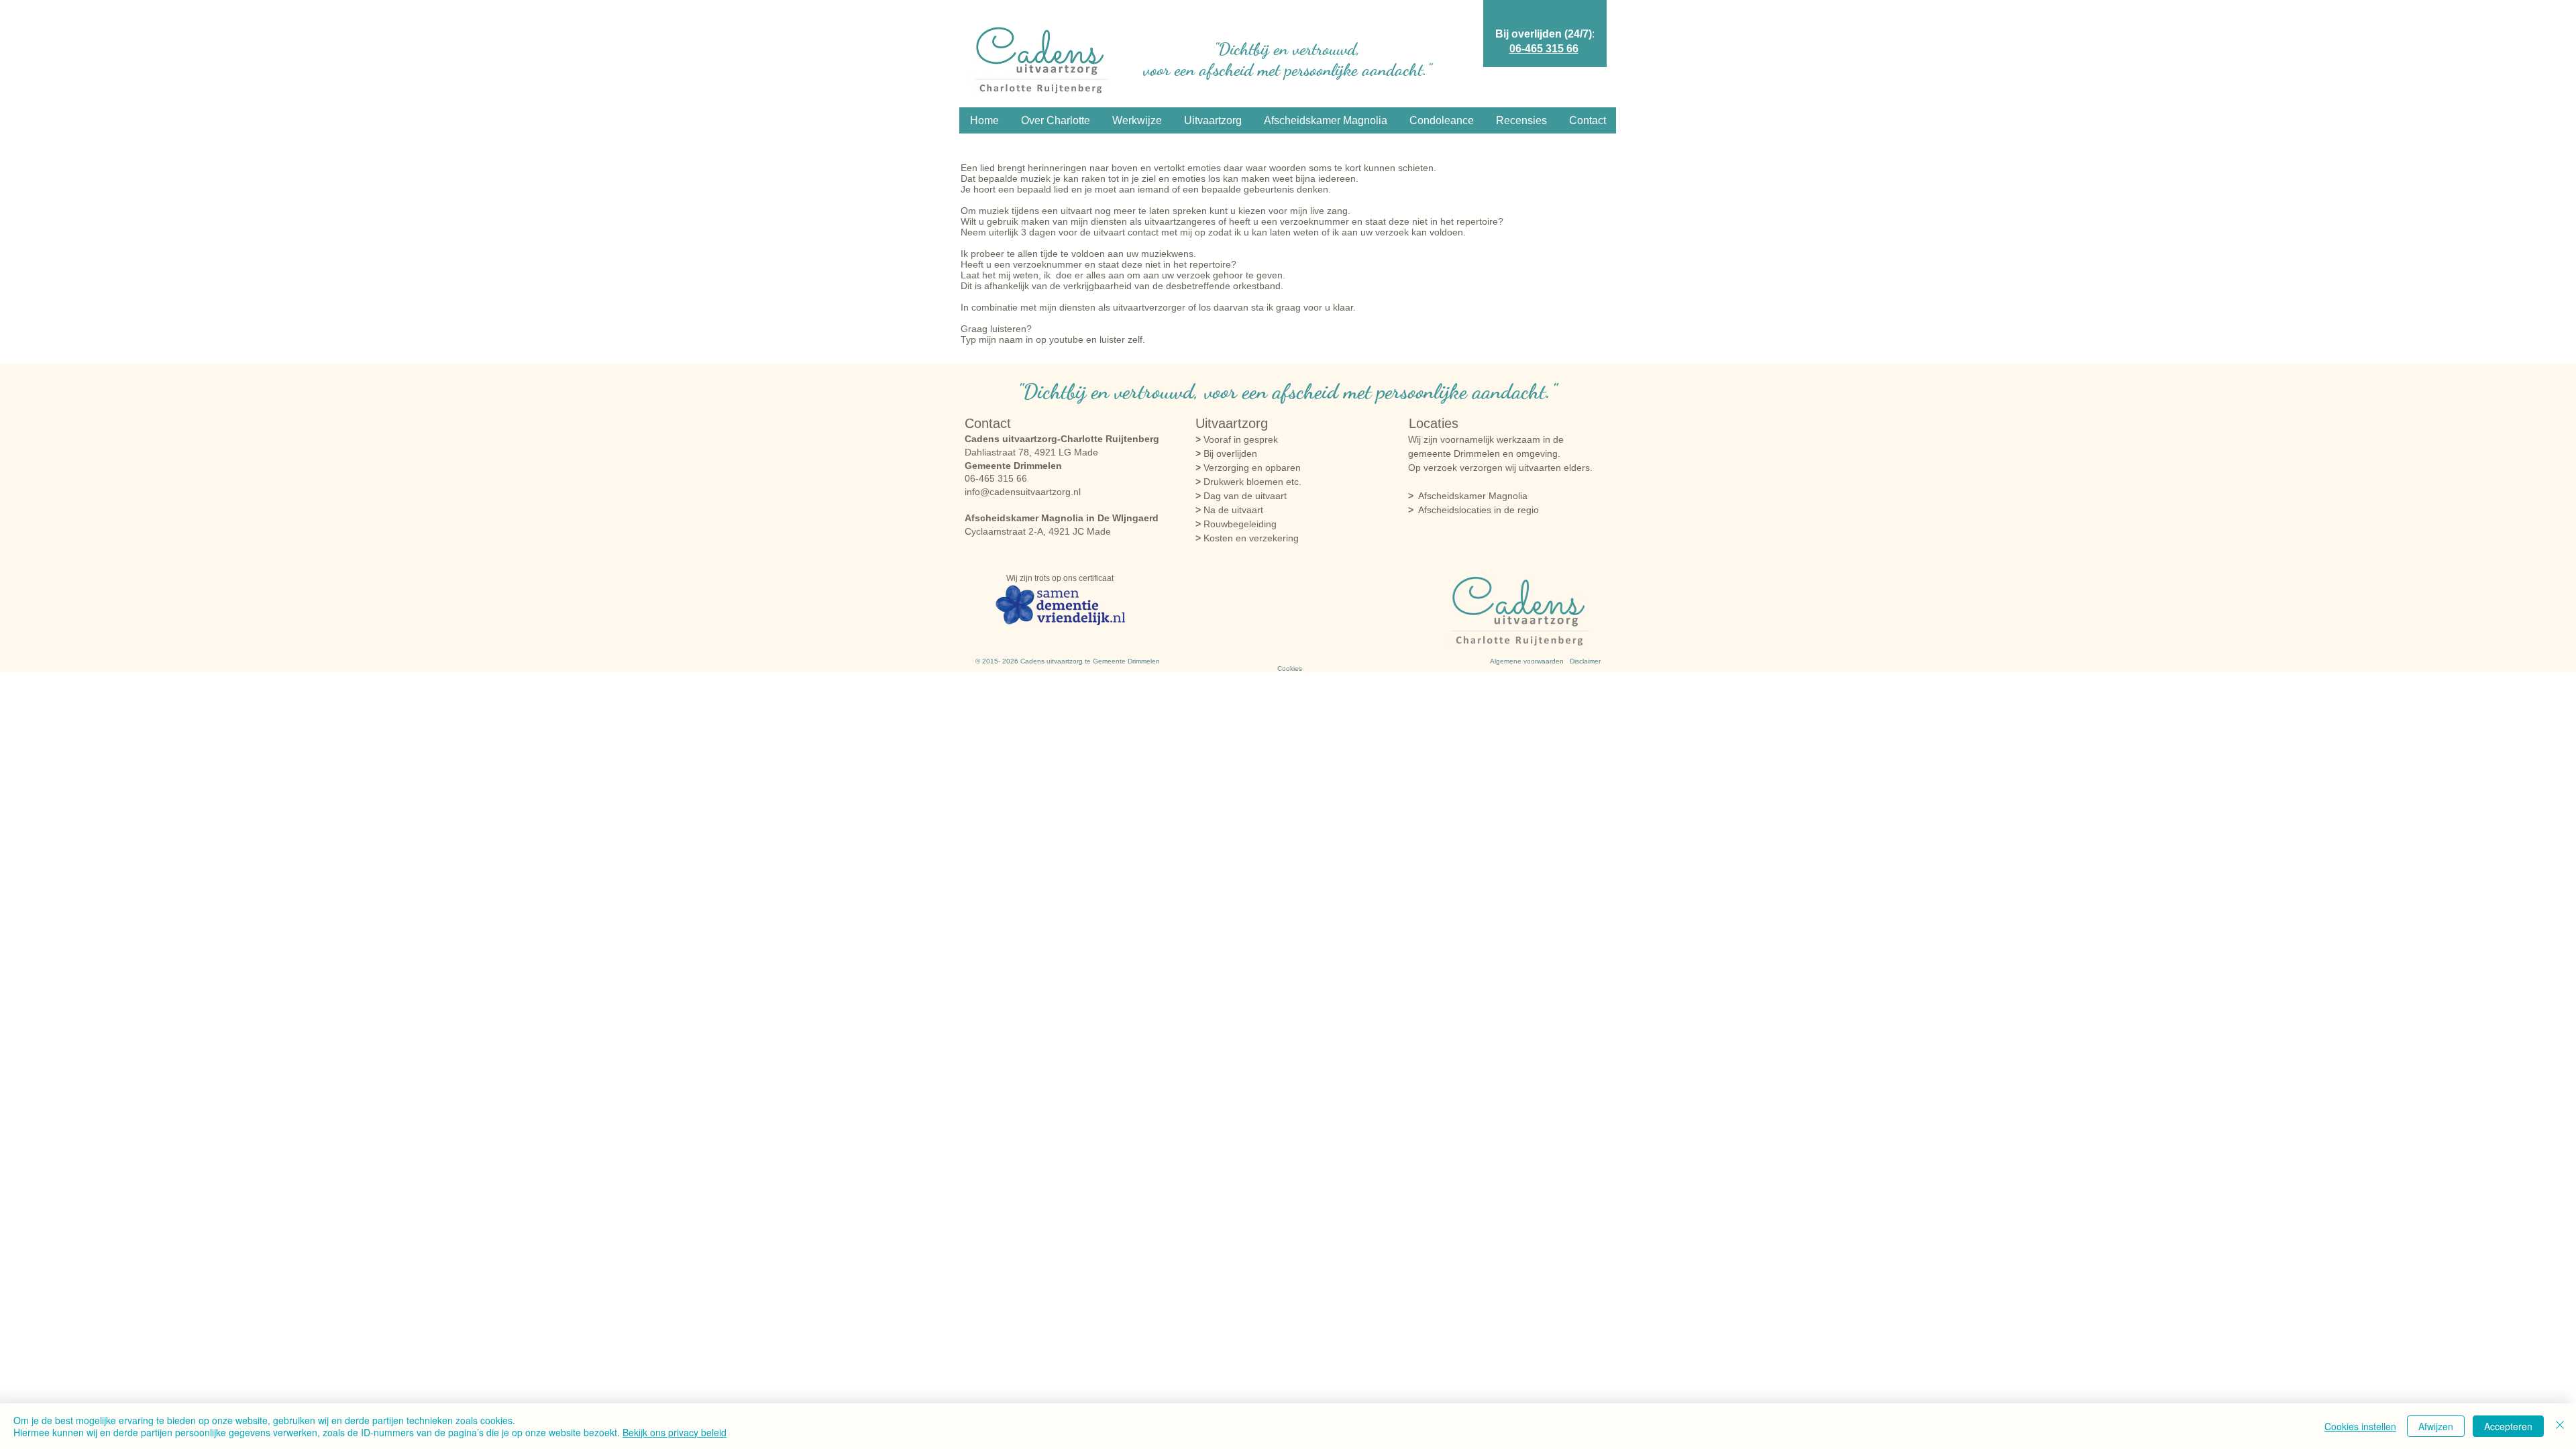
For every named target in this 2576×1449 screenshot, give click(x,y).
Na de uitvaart (1229, 510)
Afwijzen (2436, 1426)
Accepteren (2508, 1426)
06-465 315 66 (1544, 49)
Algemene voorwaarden (1527, 661)
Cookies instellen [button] (2360, 1426)
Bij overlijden (1226, 453)
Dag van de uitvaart (1241, 496)
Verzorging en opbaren (1248, 468)
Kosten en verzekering (1247, 538)
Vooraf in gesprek (1237, 439)
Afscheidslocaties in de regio (1479, 510)
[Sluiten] (2560, 1426)
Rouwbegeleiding (1236, 524)
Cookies (1290, 668)
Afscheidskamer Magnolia (1468, 496)
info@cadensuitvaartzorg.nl (1023, 492)
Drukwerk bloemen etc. (1248, 482)
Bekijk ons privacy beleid (675, 1432)
